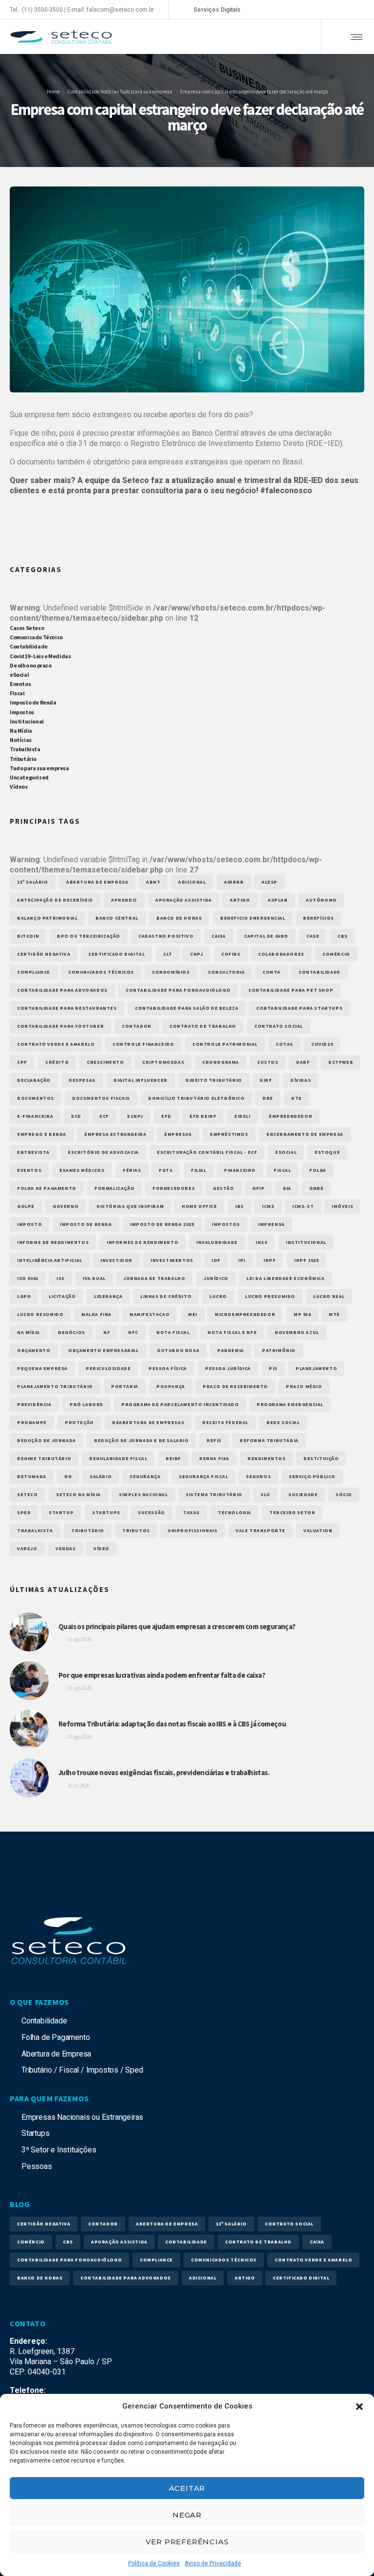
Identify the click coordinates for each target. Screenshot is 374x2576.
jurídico (216, 1278)
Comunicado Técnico (36, 637)
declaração (34, 1080)
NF (107, 1332)
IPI (242, 1260)
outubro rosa (178, 1350)
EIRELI (243, 1116)
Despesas (82, 1080)
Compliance (34, 972)
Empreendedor (290, 1116)
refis (214, 1440)
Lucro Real (329, 1296)
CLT (168, 954)
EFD (166, 1116)
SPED (24, 1512)
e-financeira (35, 1116)
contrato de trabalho (203, 1026)
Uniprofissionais (193, 1530)
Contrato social (279, 1026)
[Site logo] (61, 37)
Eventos (20, 684)
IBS (240, 1206)
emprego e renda (42, 1134)
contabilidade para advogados (62, 990)
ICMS (268, 1206)
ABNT (153, 882)
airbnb (234, 882)
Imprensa (271, 1224)
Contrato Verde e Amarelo (56, 1044)
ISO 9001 (28, 1278)
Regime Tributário (44, 1458)
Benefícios (318, 918)
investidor (116, 1260)
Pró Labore (86, 1404)
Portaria (125, 1386)
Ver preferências (187, 2542)
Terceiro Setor (292, 1512)
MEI (193, 1314)
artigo (240, 900)
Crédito (57, 1062)
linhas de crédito (166, 1296)
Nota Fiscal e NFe (232, 1332)
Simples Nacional (143, 1494)
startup (61, 1512)
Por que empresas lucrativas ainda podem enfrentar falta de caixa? (162, 1675)
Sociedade (303, 1494)
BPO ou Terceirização (89, 936)
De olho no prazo (31, 665)
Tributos (136, 1530)
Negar (187, 2515)
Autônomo (321, 900)
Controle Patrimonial (225, 1044)
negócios (72, 1332)
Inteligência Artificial (50, 1260)
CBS (343, 936)
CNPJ (196, 954)
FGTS (166, 1170)
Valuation (318, 1530)
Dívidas (300, 1080)
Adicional (192, 882)
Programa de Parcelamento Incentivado (180, 1404)
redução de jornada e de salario (141, 1440)
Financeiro (240, 1170)
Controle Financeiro (143, 1044)
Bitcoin (28, 936)
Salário (101, 1476)
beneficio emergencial (253, 918)
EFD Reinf (203, 1116)
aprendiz (124, 900)
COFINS (231, 954)
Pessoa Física (168, 1368)
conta (271, 972)
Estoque (327, 1152)
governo (65, 1206)
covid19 (322, 1044)
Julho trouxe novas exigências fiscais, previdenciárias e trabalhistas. (164, 1772)
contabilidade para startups (299, 1008)
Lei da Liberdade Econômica (286, 1278)
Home (53, 91)
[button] (359, 2407)
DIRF (266, 1080)
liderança (108, 1296)
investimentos (172, 1260)
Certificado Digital (116, 954)
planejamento (316, 1368)
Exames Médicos (82, 1170)
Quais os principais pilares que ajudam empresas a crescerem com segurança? (177, 1626)
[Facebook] (303, 10)
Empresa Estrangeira (115, 1134)
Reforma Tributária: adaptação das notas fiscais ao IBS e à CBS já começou (172, 1724)
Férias (132, 1170)
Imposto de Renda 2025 (162, 1224)
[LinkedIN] (332, 10)
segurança (145, 1476)
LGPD (24, 1296)
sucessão (151, 1512)
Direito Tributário (214, 1080)
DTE (297, 1098)
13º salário (33, 882)
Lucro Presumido (270, 1296)
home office (199, 1206)
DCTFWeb (341, 1062)
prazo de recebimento (235, 1386)
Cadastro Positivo (166, 936)
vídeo (102, 1548)
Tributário (23, 759)
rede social (283, 1422)
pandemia (231, 1350)
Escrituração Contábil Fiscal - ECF (207, 1152)
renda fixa (214, 1458)
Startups (106, 1512)
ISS (61, 1278)
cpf (22, 1062)
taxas (191, 1512)
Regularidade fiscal (118, 1458)
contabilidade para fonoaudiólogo (178, 990)
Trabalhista (25, 749)
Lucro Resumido (40, 1314)
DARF (303, 1062)
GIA (287, 1188)
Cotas (284, 1044)
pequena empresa (42, 1368)
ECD (76, 1116)
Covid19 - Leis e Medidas (40, 656)
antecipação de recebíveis (55, 900)
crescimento (105, 1062)
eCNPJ (135, 1116)
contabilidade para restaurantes (67, 1008)
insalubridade (217, 1242)
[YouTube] (361, 10)
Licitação (62, 1296)
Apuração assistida (184, 900)
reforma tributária (269, 1440)
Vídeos (19, 787)
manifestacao (150, 1314)
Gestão (224, 1188)
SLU (265, 1494)
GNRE (316, 1188)
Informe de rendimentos (53, 1242)
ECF (104, 1116)
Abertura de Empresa (97, 882)
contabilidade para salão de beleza (187, 1008)
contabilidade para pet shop (291, 990)
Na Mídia (21, 731)
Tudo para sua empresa (146, 91)
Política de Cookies (154, 2563)
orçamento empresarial (103, 1350)
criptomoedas (163, 1062)
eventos (29, 1170)
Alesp (270, 882)
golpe (26, 1206)
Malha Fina (96, 1314)
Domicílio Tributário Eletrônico (196, 1098)
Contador (137, 1026)
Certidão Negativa (44, 954)
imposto (29, 1224)
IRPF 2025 (306, 1260)
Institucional (27, 721)
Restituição (321, 1458)
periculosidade (108, 1368)
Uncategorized (29, 777)
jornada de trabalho (154, 1278)
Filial (199, 1170)
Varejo (27, 1548)
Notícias (109, 91)
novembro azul (297, 1332)
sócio (344, 1494)
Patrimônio (279, 1350)
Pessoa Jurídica (228, 1368)
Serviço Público (312, 1476)
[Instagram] (318, 10)
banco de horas (179, 918)
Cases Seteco (27, 628)
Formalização (114, 1188)
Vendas (66, 1548)
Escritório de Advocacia (103, 1152)
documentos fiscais (101, 1098)
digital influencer (140, 1080)
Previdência (34, 1404)
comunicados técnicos (101, 972)
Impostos (22, 712)
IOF (216, 1260)
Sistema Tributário (214, 1494)
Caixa (219, 936)
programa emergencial (290, 1404)
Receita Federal (225, 1422)
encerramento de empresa (305, 1134)
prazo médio (304, 1386)
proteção (79, 1422)
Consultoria (226, 972)
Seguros (258, 1476)
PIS (273, 1368)
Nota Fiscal (173, 1332)
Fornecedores (174, 1188)
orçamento (34, 1350)
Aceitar (187, 2488)
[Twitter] (347, 10)
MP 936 (302, 1314)
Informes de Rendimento (142, 1242)
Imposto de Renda (33, 702)
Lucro (218, 1296)
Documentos (36, 1098)
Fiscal (17, 693)
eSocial (19, 675)
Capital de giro (266, 936)
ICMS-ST (303, 1206)
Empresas (178, 1134)
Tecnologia (234, 1512)
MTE (334, 1314)
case (313, 936)
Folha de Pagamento (47, 1188)
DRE (268, 1098)
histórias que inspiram (130, 1206)
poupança (171, 1386)
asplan (278, 900)
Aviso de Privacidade (213, 2563)
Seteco (28, 1494)
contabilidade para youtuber (60, 1026)
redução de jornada (47, 1440)
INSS (262, 1242)
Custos (268, 1062)
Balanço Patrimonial (47, 918)
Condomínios (171, 972)
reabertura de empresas (148, 1422)
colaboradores (281, 954)
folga (318, 1170)
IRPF (270, 1260)
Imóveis (342, 1206)
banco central (117, 918)
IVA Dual (94, 1278)
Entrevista (33, 1152)
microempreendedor (245, 1314)
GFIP (258, 1188)
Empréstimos (229, 1134)
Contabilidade (83, 91)
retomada (32, 1476)
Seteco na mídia (78, 1494)
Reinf (173, 1458)
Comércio (336, 954)
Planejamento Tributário (55, 1386)
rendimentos (267, 1458)
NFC (133, 1332)
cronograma (221, 1062)
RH (68, 1476)
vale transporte (261, 1530)
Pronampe (32, 1422)
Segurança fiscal (204, 1476)
